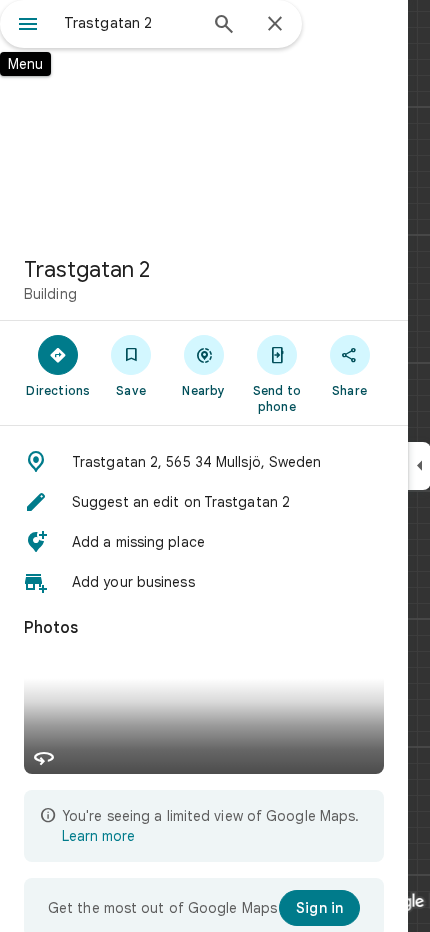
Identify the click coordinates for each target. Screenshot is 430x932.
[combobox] (130, 23)
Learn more (98, 836)
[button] (204, 462)
